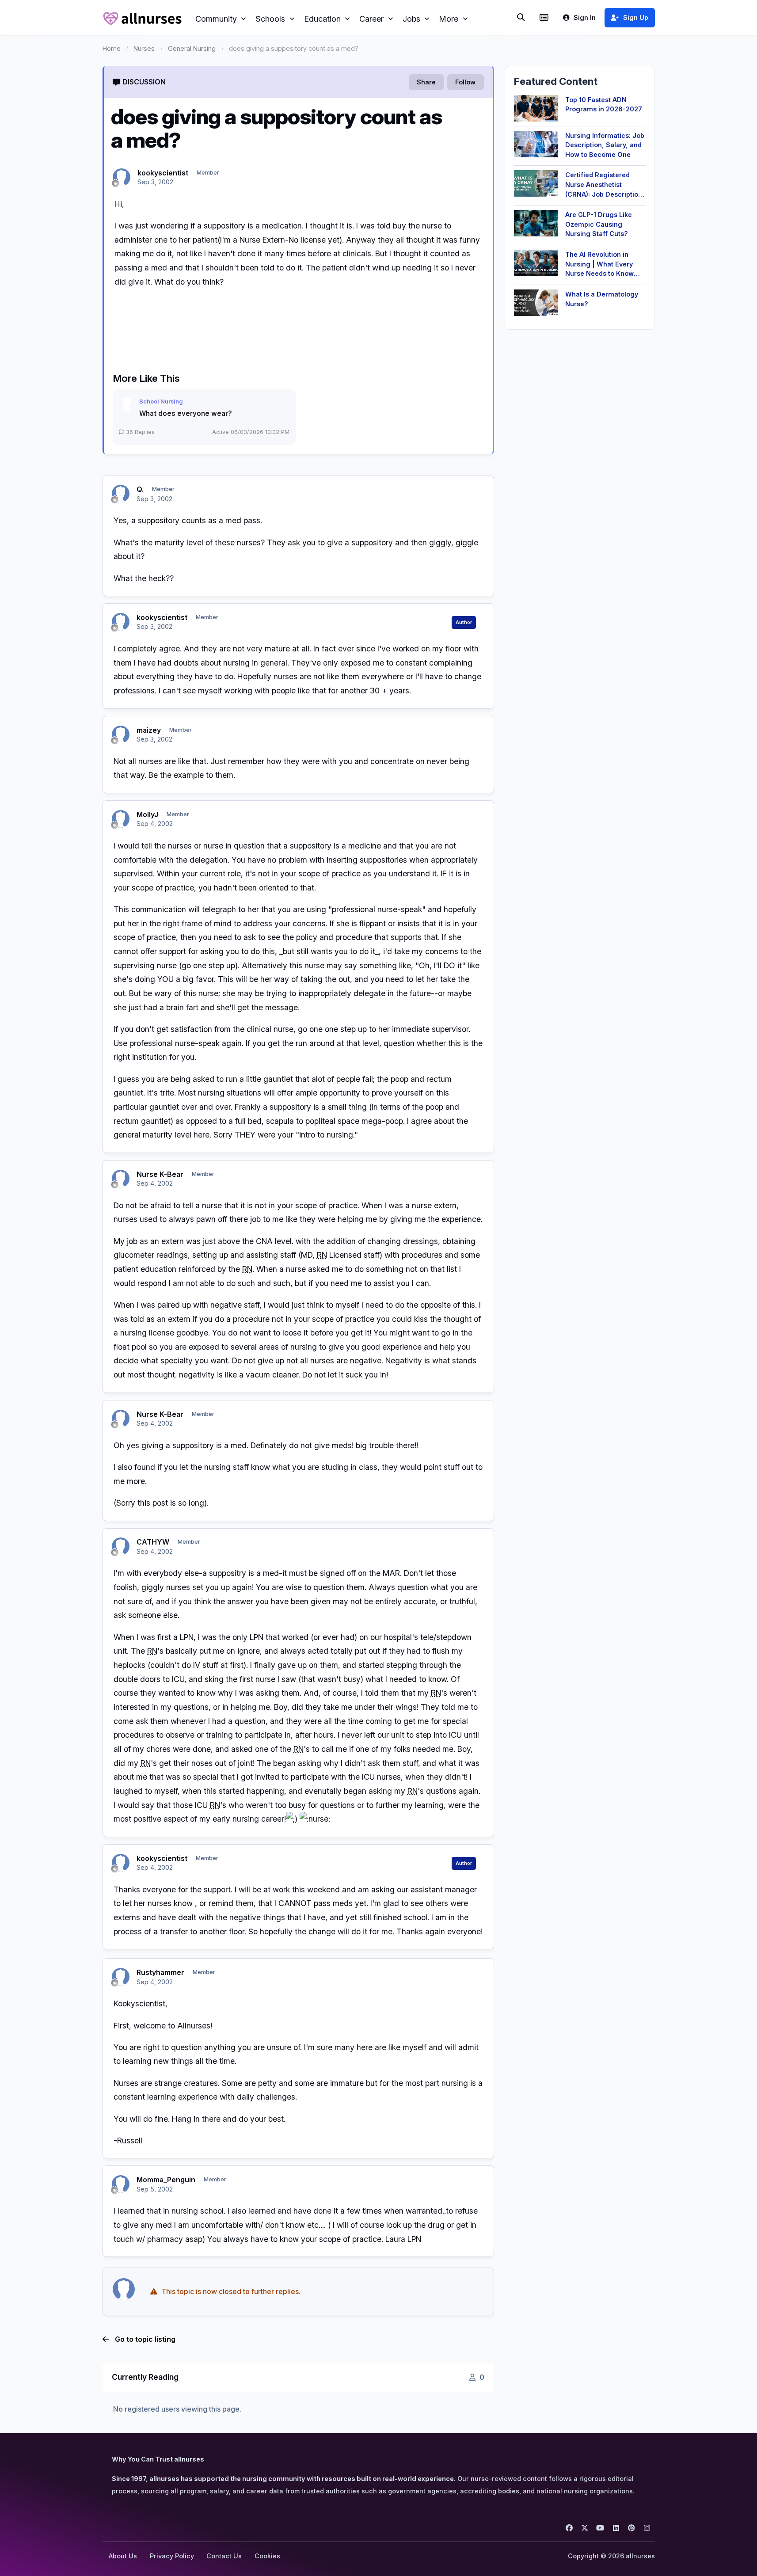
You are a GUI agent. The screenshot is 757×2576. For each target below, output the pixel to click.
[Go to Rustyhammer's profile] (121, 1977)
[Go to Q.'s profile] (121, 494)
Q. (140, 489)
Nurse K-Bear (160, 1174)
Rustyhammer (160, 1972)
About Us (123, 2556)
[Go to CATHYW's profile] (121, 1546)
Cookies (267, 2556)
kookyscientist (163, 173)
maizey (149, 730)
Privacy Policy (172, 2556)
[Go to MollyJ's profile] (121, 819)
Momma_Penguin (166, 2180)
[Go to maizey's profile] (121, 734)
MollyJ (147, 814)
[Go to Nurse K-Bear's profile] (121, 1179)
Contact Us (224, 2556)
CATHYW (153, 1542)
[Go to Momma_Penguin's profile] (121, 2184)
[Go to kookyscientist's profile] (122, 177)
